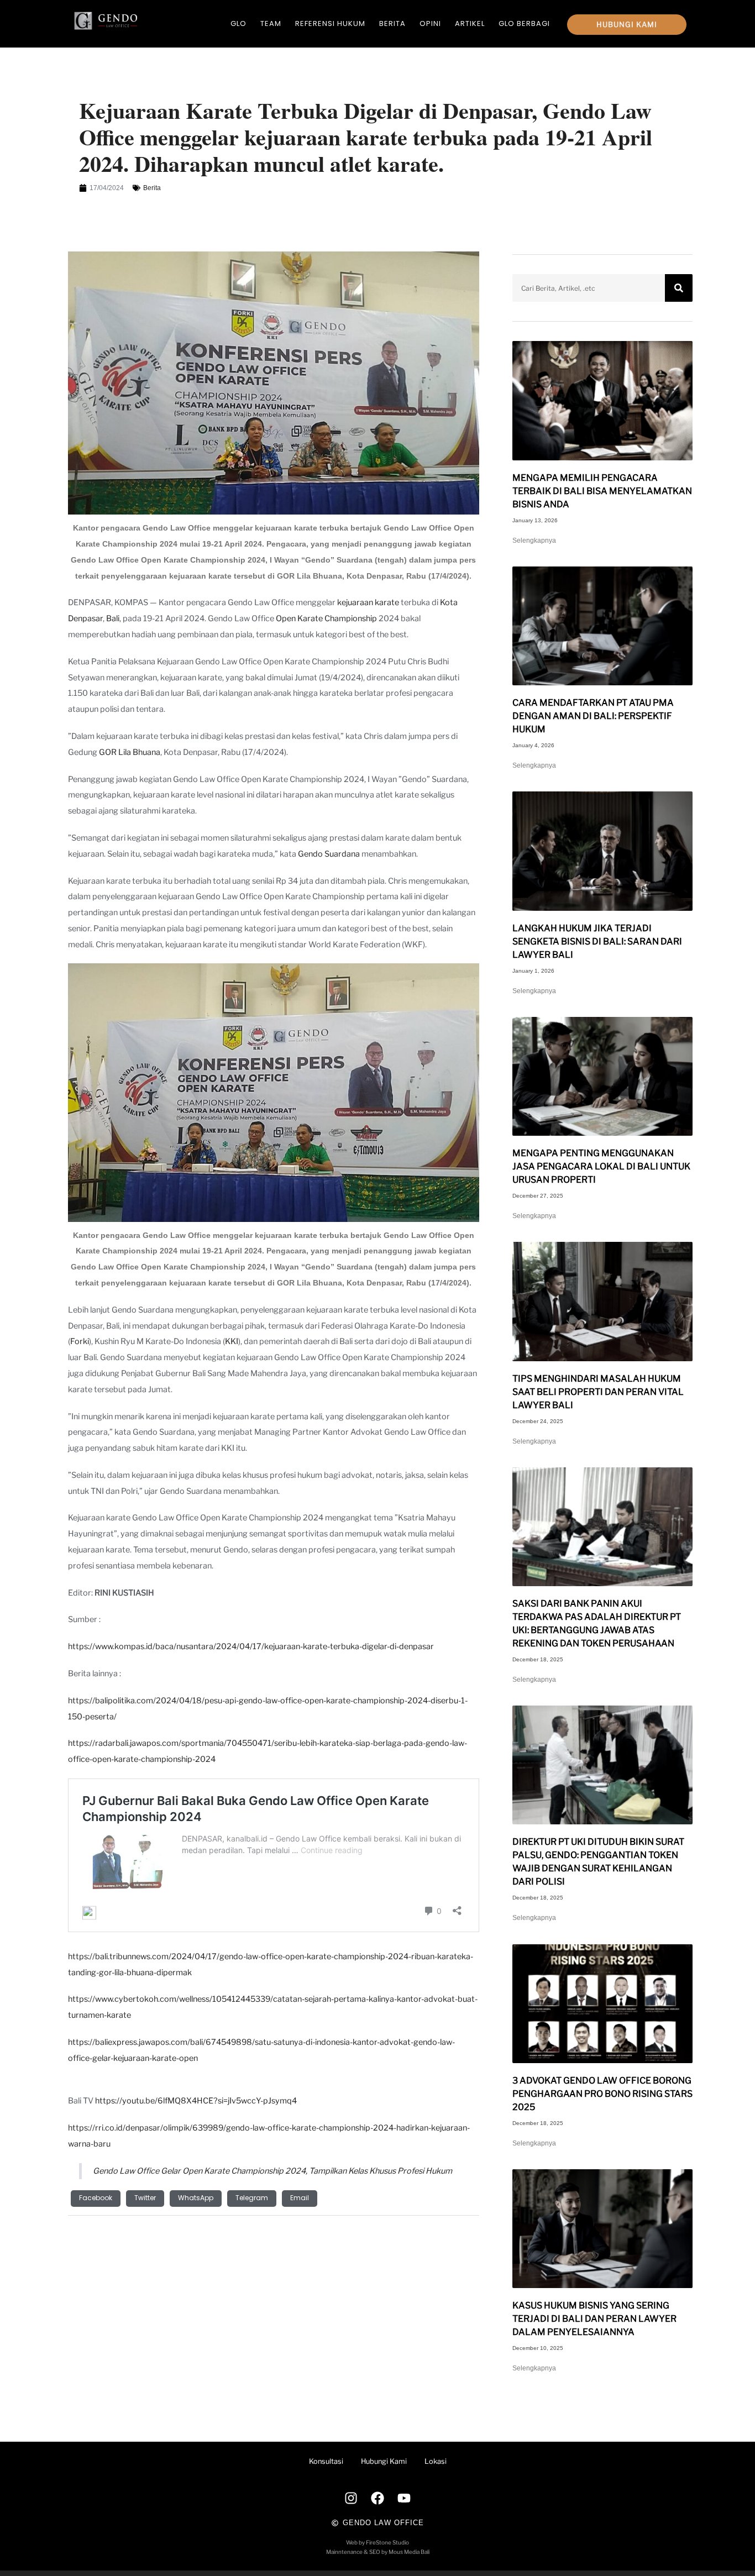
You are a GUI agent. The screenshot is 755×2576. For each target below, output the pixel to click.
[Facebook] (377, 2498)
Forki (80, 1341)
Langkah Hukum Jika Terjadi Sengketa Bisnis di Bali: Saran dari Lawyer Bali (597, 941)
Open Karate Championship (326, 618)
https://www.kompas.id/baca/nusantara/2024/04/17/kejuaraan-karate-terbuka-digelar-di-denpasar (251, 1646)
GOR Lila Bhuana (130, 752)
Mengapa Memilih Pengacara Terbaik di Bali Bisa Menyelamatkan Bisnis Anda (602, 491)
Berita (392, 23)
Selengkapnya (534, 541)
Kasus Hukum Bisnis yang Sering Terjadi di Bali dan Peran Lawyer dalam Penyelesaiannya (594, 2319)
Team (271, 23)
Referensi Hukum (330, 23)
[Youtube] (404, 2498)
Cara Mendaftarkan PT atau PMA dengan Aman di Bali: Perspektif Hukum (593, 716)
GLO (238, 23)
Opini (430, 23)
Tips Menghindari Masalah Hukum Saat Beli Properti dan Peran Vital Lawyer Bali (598, 1392)
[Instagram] (351, 2498)
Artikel (470, 23)
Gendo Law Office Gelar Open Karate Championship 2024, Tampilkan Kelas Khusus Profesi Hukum (272, 2171)
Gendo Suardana (329, 854)
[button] (96, 2199)
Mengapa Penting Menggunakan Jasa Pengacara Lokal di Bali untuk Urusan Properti (601, 1166)
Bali (113, 618)
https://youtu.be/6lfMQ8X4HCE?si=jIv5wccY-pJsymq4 (196, 2101)
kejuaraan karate (368, 602)
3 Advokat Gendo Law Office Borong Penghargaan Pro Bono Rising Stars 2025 (602, 2094)
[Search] (679, 288)
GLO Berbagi (524, 23)
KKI (232, 1341)
